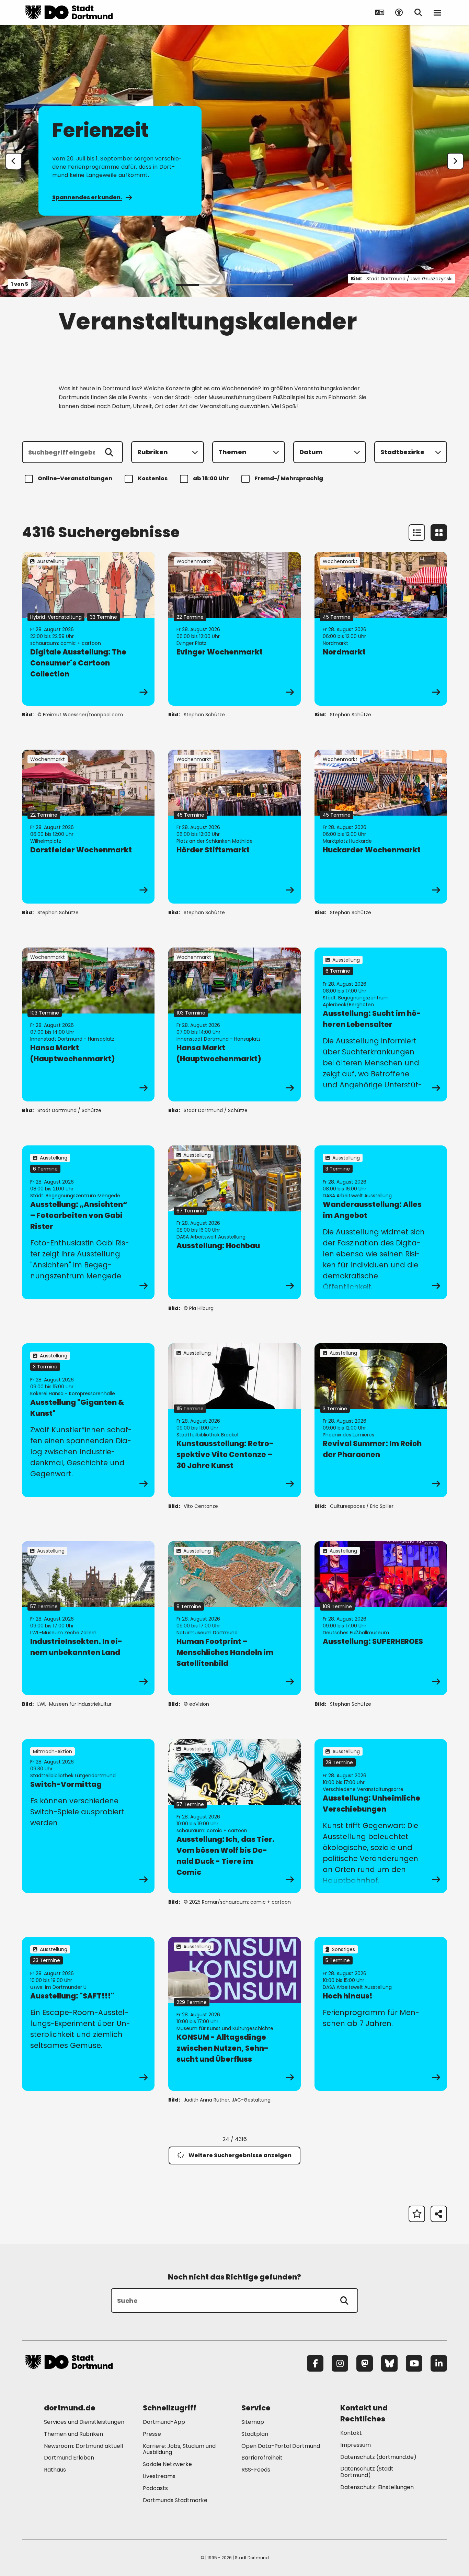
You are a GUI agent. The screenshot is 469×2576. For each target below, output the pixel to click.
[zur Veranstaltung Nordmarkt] (381, 629)
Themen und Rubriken (73, 2434)
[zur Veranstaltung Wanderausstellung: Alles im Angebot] (381, 1222)
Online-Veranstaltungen (75, 478)
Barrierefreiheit (262, 2458)
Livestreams (159, 2476)
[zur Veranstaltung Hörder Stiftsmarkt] (235, 827)
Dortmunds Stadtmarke (175, 2500)
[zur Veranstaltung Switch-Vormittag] (88, 1816)
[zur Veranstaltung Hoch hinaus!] (381, 2014)
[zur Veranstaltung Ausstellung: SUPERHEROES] (381, 1618)
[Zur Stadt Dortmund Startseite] (69, 12)
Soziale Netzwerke (167, 2464)
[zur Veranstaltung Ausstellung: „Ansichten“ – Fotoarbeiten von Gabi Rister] (88, 1222)
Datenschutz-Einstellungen (377, 2488)
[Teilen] (439, 2214)
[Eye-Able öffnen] (399, 12)
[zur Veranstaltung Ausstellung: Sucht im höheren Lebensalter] (381, 1024)
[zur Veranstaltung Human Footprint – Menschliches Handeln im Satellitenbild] (235, 1618)
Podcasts (155, 2488)
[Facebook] (315, 2363)
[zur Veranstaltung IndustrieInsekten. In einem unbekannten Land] (88, 1618)
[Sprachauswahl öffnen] (380, 12)
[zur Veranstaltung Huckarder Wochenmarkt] (381, 827)
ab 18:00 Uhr (211, 478)
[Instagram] (340, 2363)
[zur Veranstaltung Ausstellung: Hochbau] (235, 1222)
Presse (152, 2434)
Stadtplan (255, 2434)
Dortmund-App (164, 2422)
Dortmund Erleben (69, 2458)
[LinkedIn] (439, 2363)
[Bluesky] (389, 2363)
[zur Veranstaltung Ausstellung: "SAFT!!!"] (88, 2014)
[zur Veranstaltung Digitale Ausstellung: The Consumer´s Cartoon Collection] (88, 629)
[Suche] (344, 2300)
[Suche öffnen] (418, 12)
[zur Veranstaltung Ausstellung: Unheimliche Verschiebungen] (381, 1816)
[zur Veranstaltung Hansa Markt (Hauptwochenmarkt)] (88, 1024)
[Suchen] (109, 452)
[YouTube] (414, 2363)
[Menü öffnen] (437, 12)
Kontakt (351, 2433)
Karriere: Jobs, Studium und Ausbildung (179, 2449)
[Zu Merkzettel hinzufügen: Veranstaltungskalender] (417, 2214)
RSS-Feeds (256, 2470)
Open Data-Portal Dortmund (281, 2446)
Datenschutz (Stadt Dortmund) (367, 2472)
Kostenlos (153, 478)
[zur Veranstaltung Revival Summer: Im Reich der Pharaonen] (381, 1420)
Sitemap (253, 2422)
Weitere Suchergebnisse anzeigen (240, 2155)
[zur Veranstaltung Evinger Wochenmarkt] (235, 629)
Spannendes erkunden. (87, 197)
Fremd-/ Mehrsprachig (289, 478)
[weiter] (455, 161)
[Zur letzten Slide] (14, 161)
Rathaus (55, 2470)
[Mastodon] (365, 2363)
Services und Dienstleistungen (84, 2422)
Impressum (356, 2445)
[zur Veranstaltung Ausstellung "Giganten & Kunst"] (88, 1420)
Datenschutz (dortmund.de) (378, 2457)
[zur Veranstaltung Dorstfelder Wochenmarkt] (88, 827)
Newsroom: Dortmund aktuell (83, 2446)
